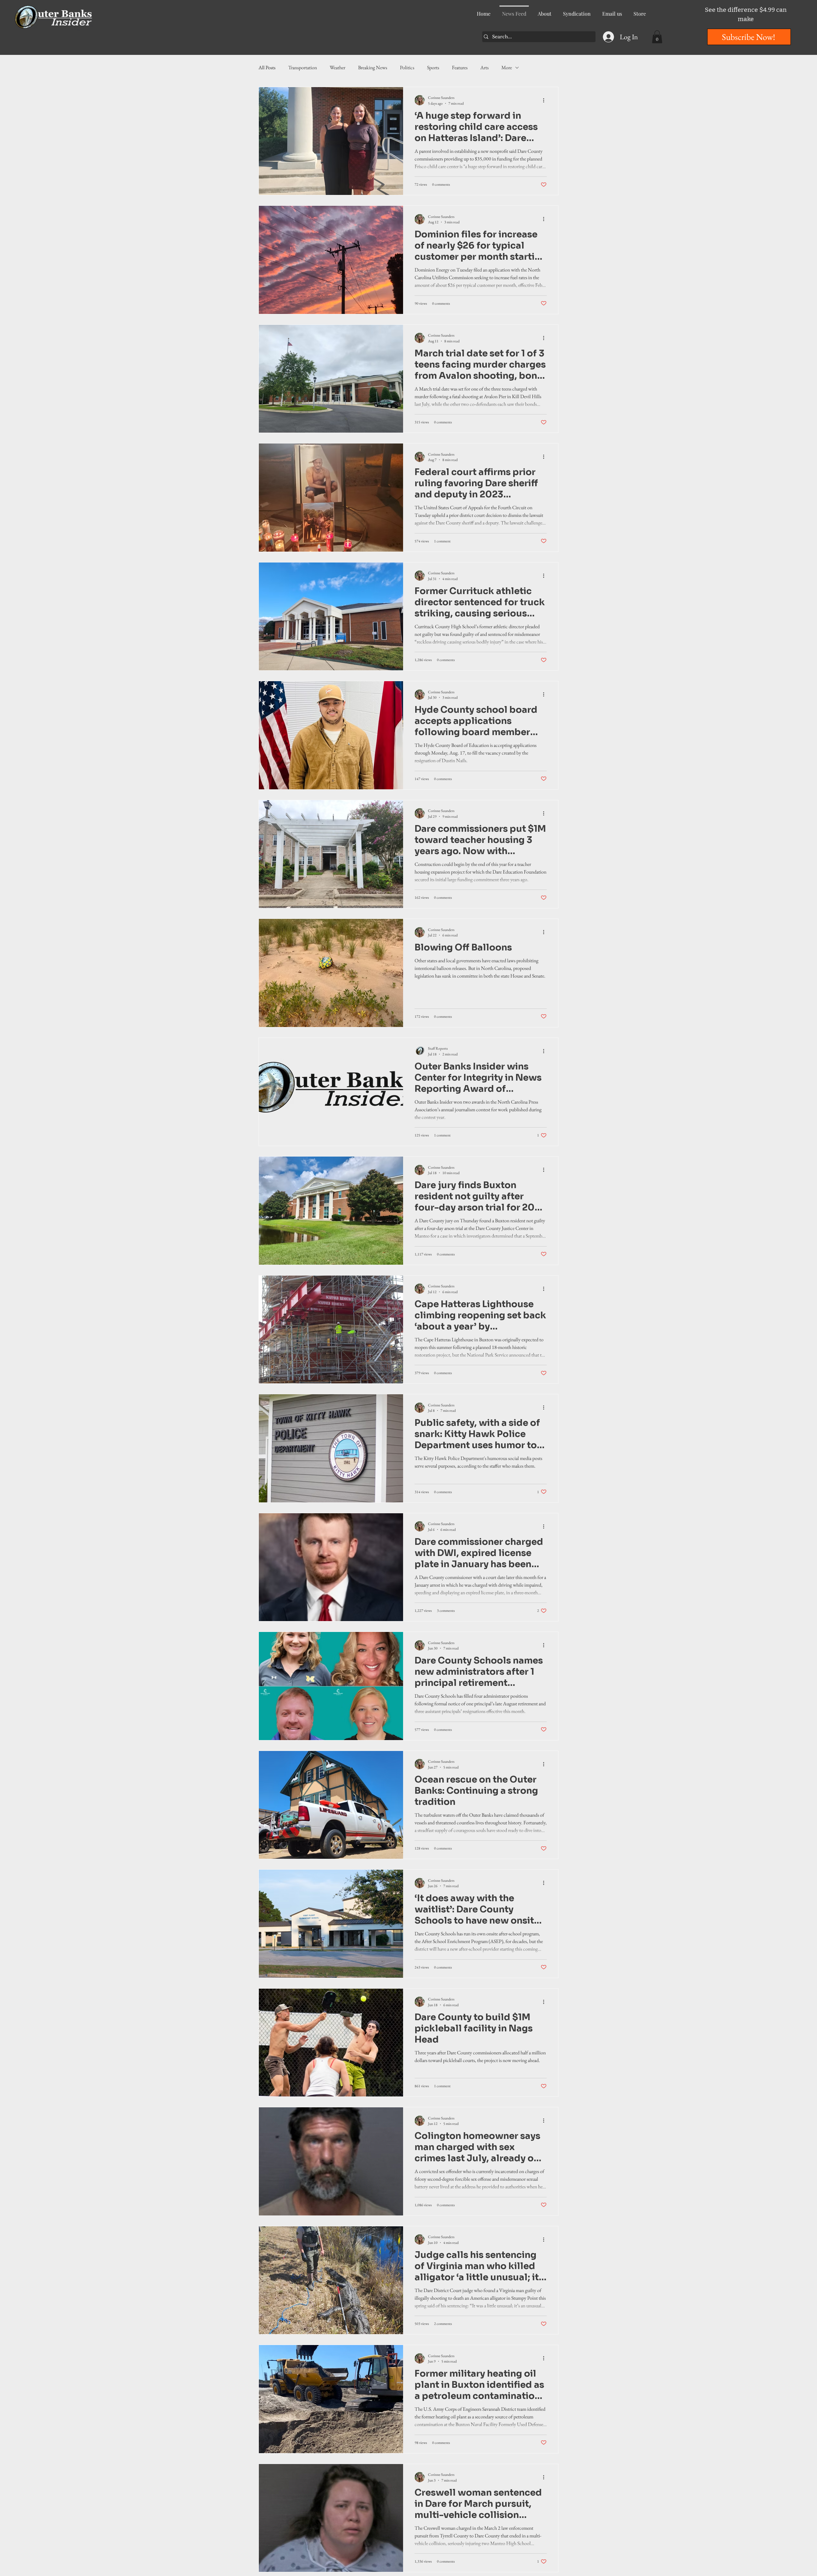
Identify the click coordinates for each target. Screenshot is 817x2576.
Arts (484, 67)
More (507, 67)
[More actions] (546, 100)
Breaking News (373, 67)
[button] (657, 37)
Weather (337, 67)
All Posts (267, 67)
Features (460, 67)
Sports (433, 67)
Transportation (303, 67)
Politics (407, 67)
